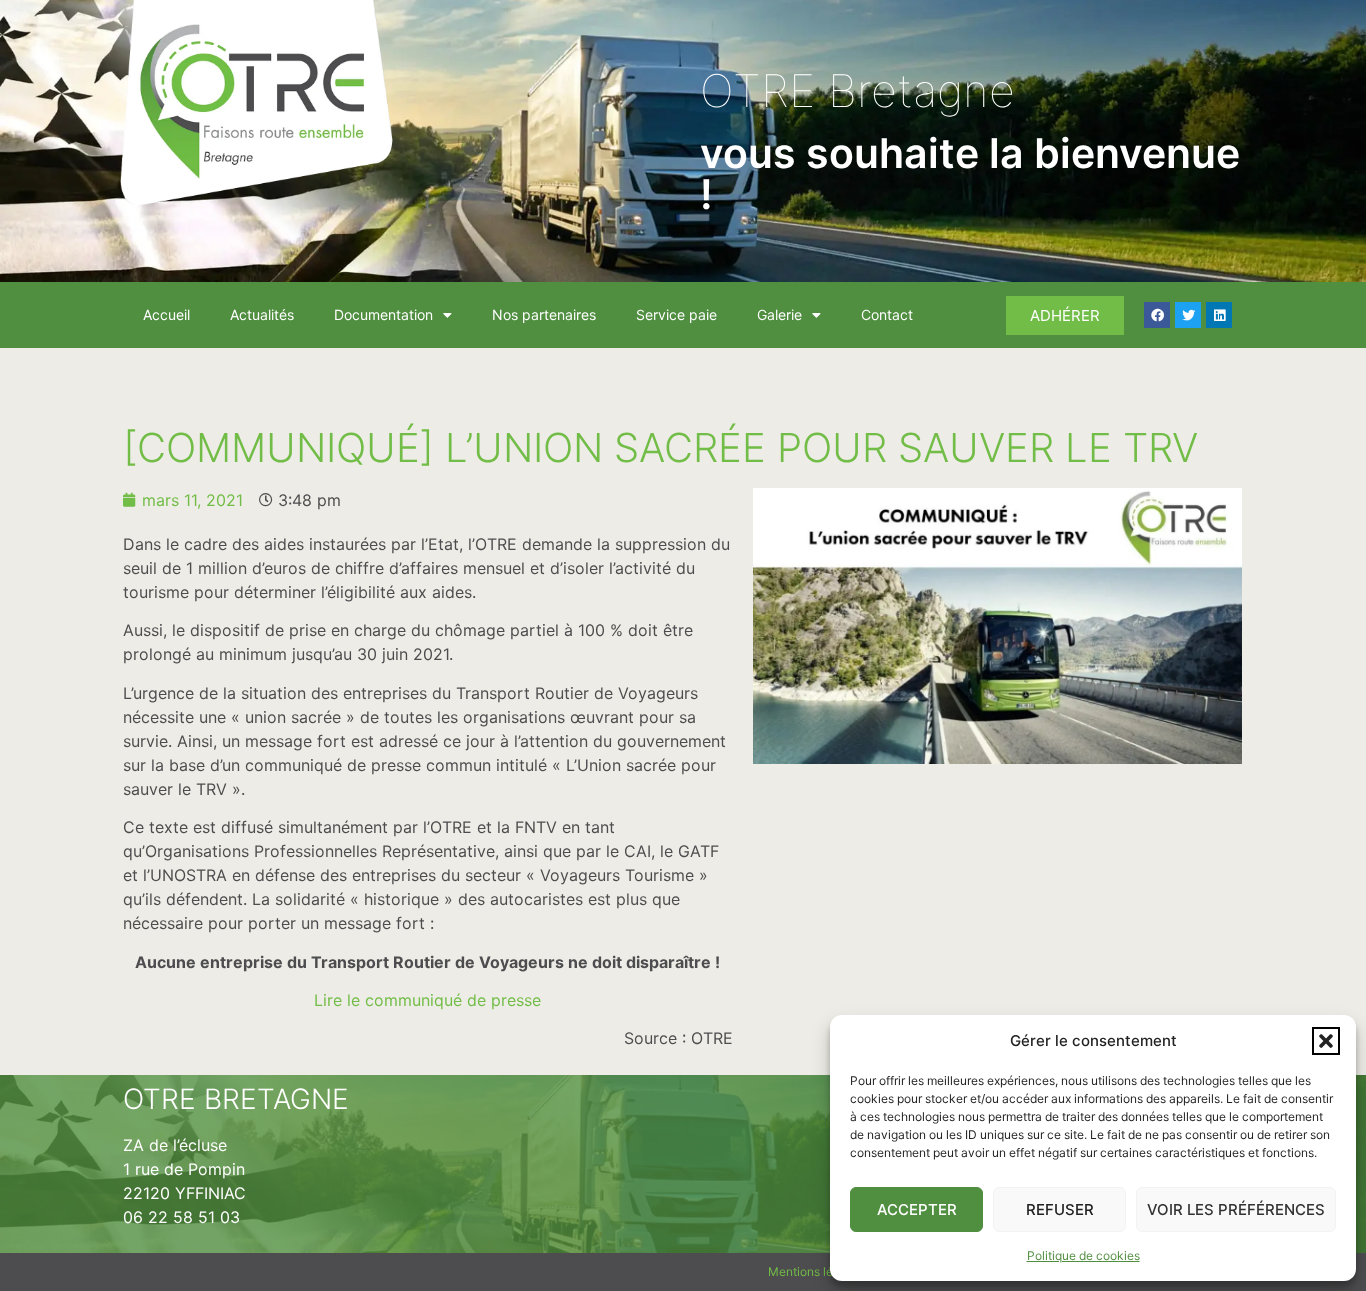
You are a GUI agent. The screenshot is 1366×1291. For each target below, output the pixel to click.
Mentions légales (815, 1271)
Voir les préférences (1236, 1209)
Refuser (1060, 1209)
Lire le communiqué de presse (427, 1000)
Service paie (676, 314)
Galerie (779, 314)
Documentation (383, 314)
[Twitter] (1188, 315)
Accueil (166, 314)
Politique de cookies (1083, 1255)
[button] (1326, 1041)
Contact (887, 314)
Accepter (917, 1209)
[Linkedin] (1219, 315)
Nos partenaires (544, 314)
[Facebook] (1157, 315)
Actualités (262, 314)
